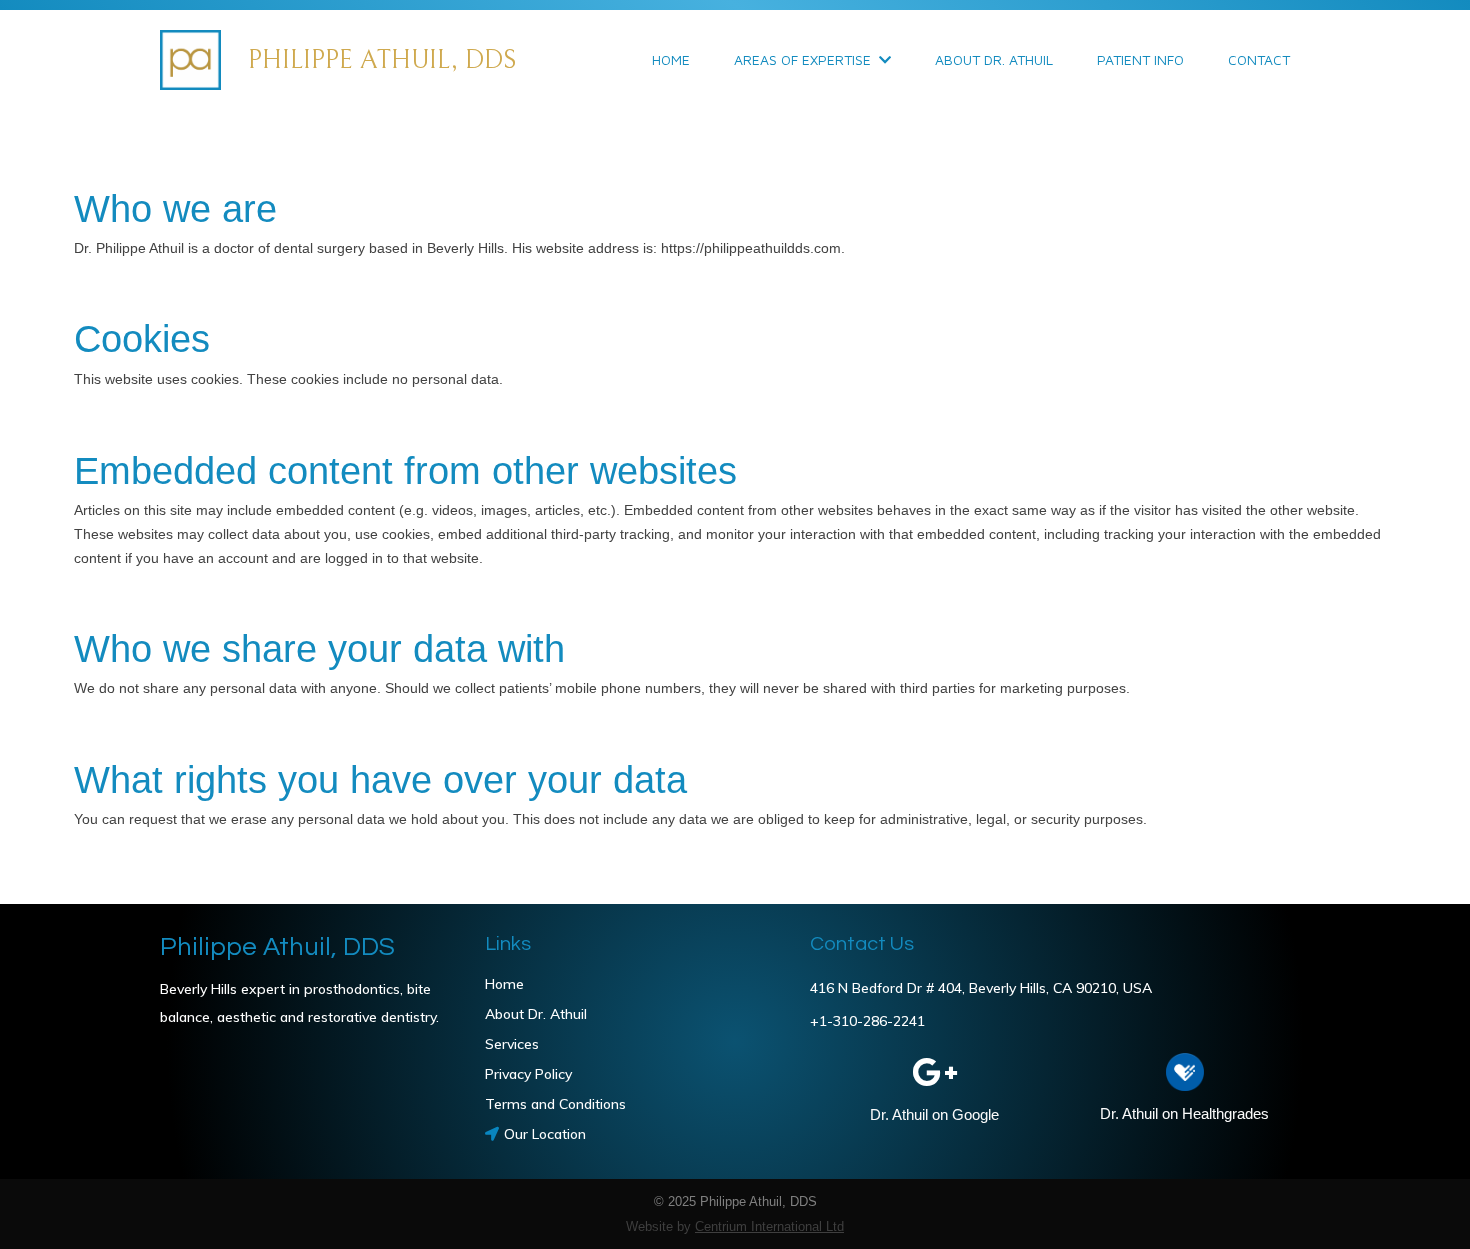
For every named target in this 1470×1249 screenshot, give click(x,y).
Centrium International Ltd (769, 1226)
